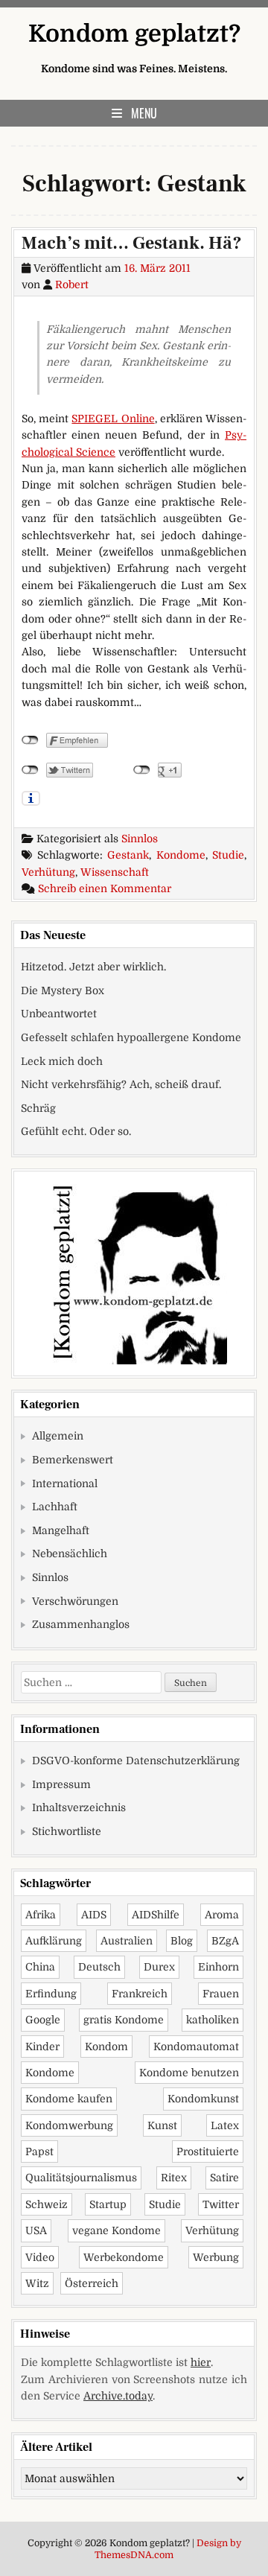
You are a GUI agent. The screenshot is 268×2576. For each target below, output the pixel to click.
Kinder (42, 2047)
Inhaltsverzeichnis (79, 1807)
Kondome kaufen (69, 2099)
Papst (39, 2152)
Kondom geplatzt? (134, 34)
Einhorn (218, 1967)
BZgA (225, 1941)
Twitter (221, 2204)
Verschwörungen (75, 1601)
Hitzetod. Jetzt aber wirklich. (93, 967)
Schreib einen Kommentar (105, 888)
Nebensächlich (70, 1553)
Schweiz (47, 2204)
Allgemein (58, 1436)
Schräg (38, 1108)
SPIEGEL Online (113, 419)
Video (40, 2257)
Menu (144, 113)
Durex (159, 1967)
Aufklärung (54, 1941)
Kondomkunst (203, 2099)
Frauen (221, 1994)
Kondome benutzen (189, 2073)
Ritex (174, 2178)
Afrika (41, 1915)
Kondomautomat (196, 2047)
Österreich (92, 2283)
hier (201, 2362)
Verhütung (48, 872)
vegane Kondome (117, 2230)
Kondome (181, 855)
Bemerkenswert (73, 1460)
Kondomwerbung (69, 2125)
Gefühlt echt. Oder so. (76, 1131)
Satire (224, 2178)
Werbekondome (124, 2257)
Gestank (128, 855)
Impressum (61, 1784)
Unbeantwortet (59, 1014)
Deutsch (99, 1967)
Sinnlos (140, 839)
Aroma (222, 1915)
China (40, 1967)
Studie (228, 855)
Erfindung (51, 1994)
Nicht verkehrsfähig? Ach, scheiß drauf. (121, 1084)
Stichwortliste (67, 1831)
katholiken (213, 2020)
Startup (108, 2204)
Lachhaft (55, 1507)
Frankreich (140, 1994)
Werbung (216, 2257)
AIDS (94, 1915)
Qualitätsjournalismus (81, 2178)
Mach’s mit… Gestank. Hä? (132, 243)
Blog (182, 1941)
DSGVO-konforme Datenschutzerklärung (136, 1761)
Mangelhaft (61, 1530)
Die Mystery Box (63, 990)
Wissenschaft (115, 872)
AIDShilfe (156, 1915)
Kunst (162, 2125)
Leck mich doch (62, 1061)
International (65, 1483)
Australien (127, 1941)
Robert (72, 284)
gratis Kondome (124, 2020)
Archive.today (118, 2396)
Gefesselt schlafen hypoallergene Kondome (131, 1037)
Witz (37, 2283)
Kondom (106, 2047)
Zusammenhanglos (81, 1624)
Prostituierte (208, 2152)
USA (36, 2230)
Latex (225, 2125)
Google (43, 2020)
